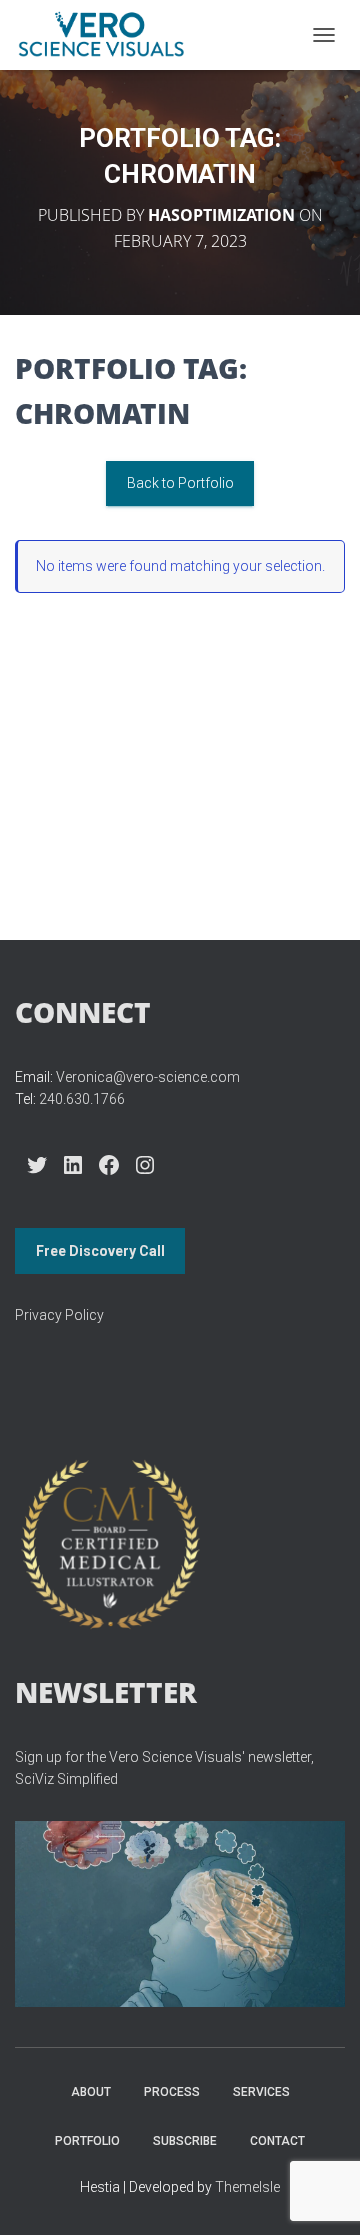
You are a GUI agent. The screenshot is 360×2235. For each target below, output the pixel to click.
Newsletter (106, 1692)
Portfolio (87, 2141)
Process (172, 2092)
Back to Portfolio (180, 483)
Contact (277, 2141)
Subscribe (185, 2141)
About (91, 2092)
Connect (83, 1012)
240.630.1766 (82, 1099)
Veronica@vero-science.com (148, 1077)
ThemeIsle (247, 2187)
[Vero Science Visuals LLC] (108, 35)
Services (261, 2092)
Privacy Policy (59, 1315)
